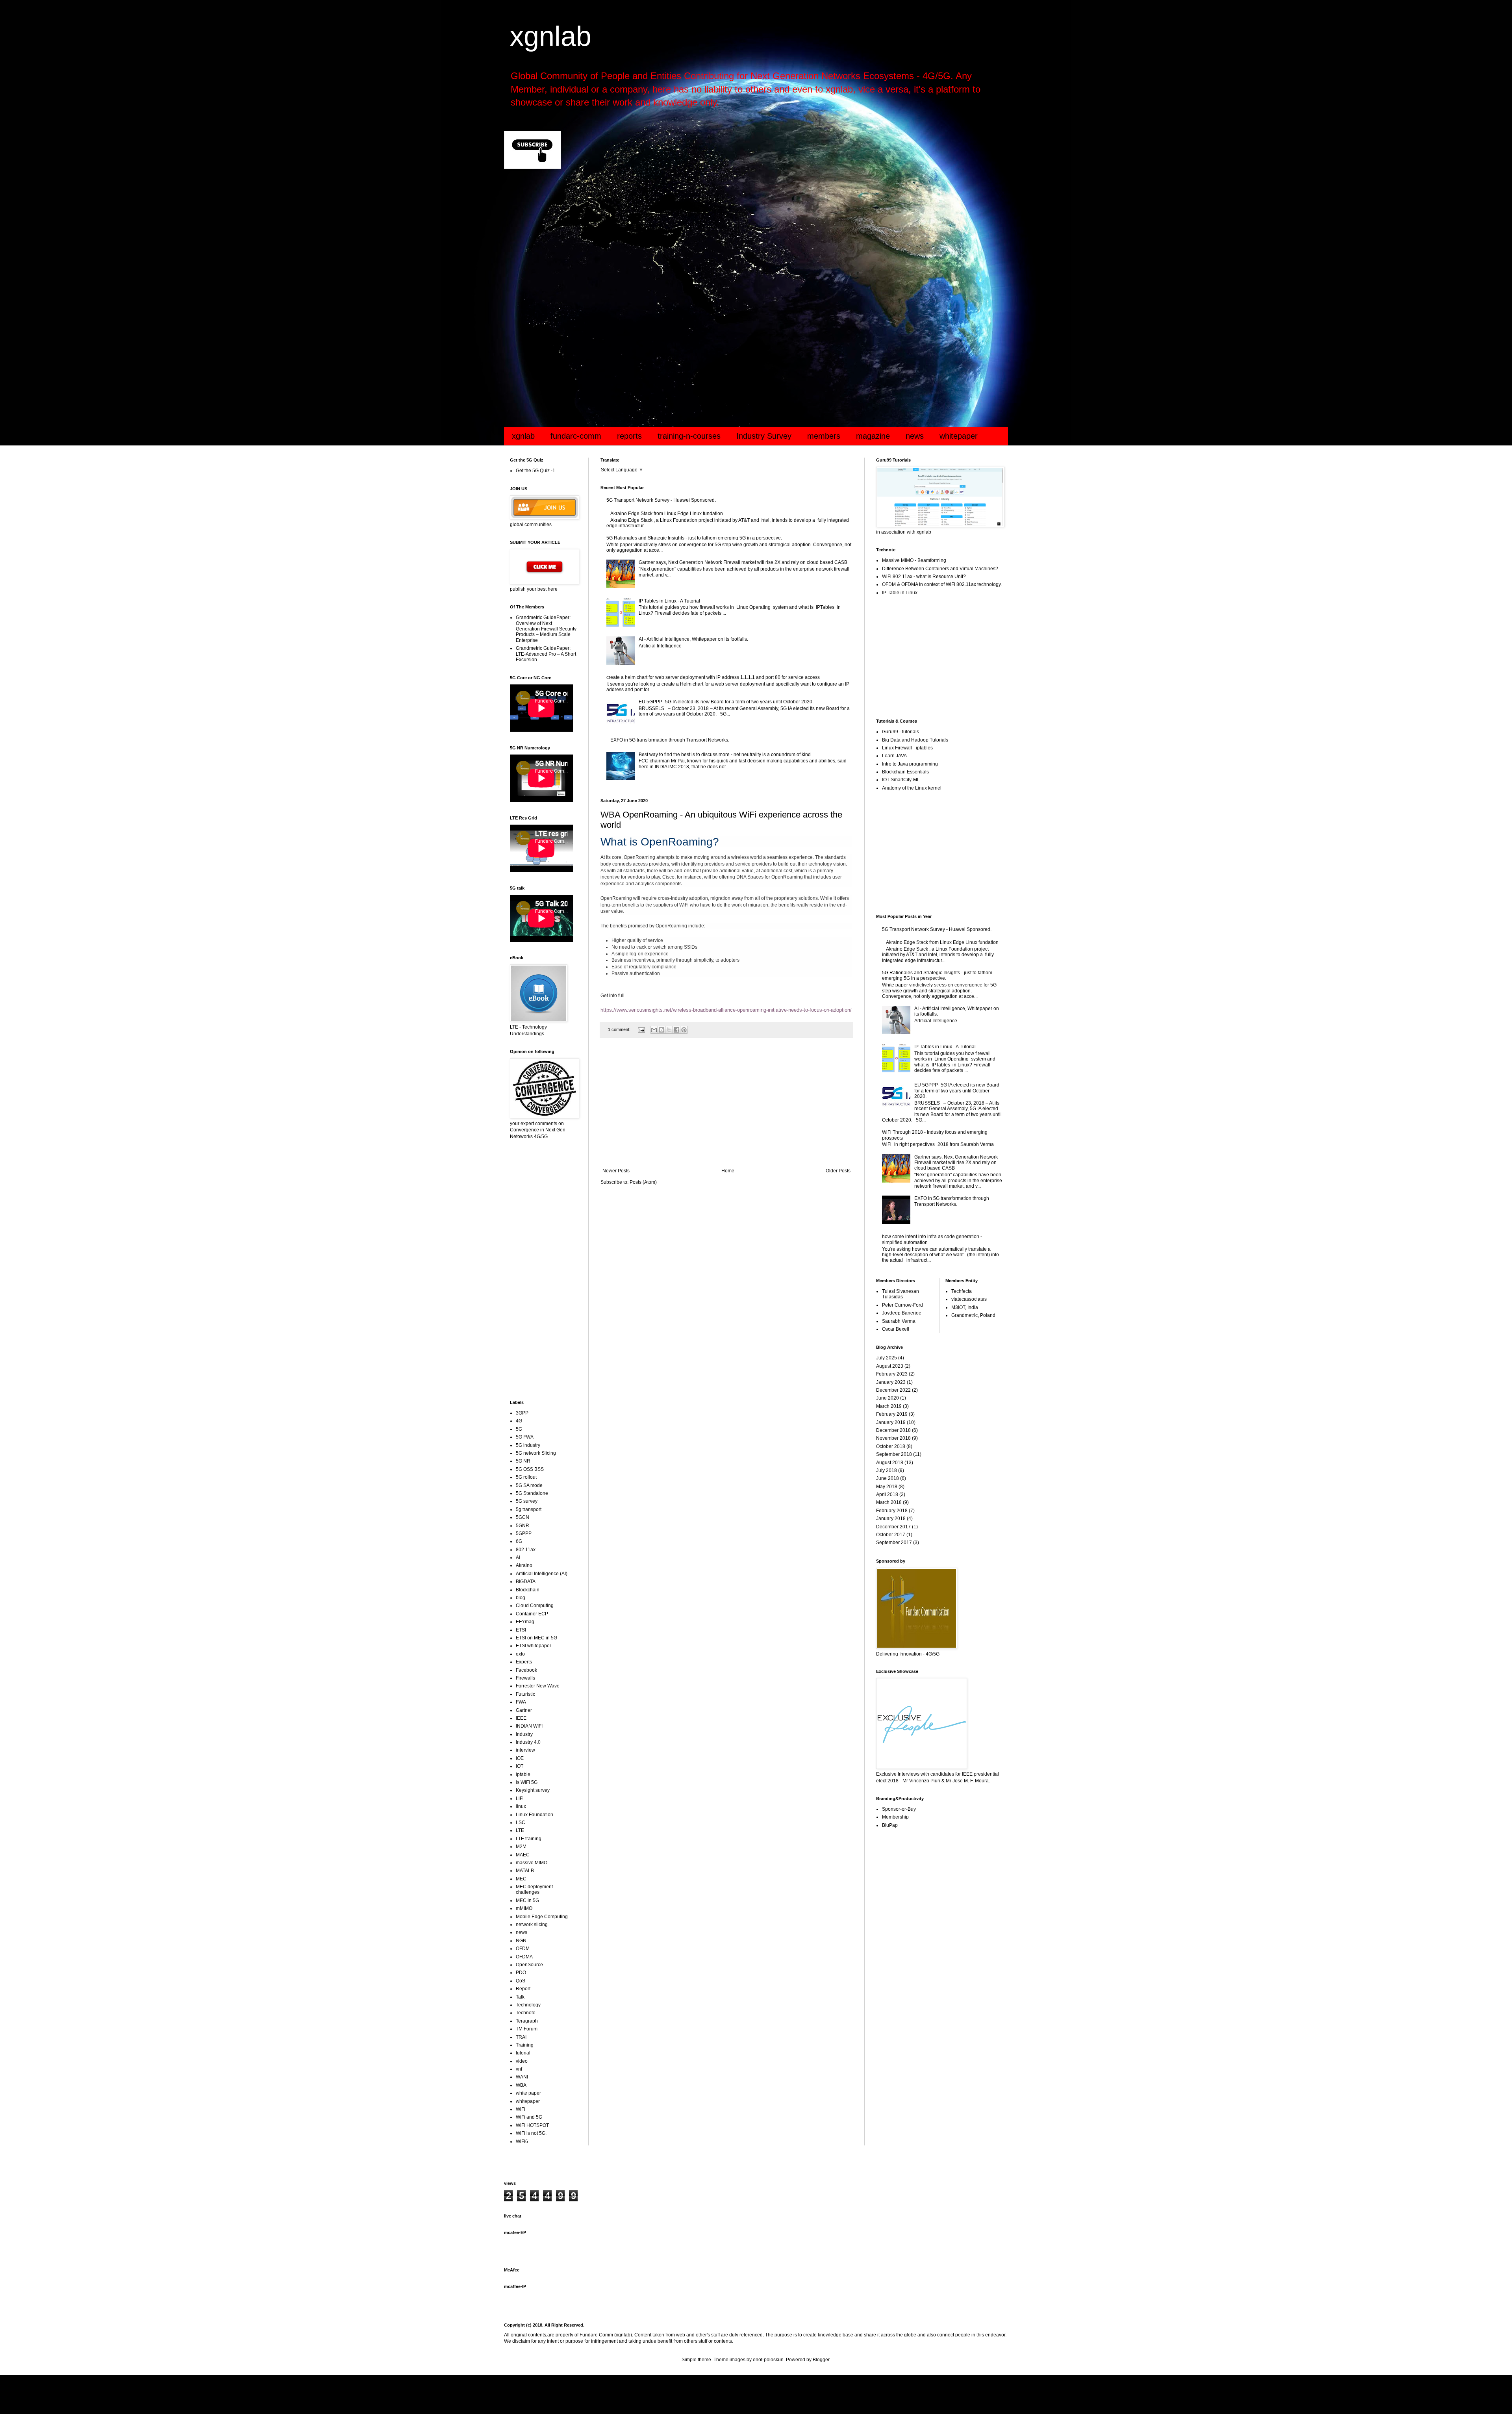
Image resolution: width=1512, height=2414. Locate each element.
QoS (521, 1981)
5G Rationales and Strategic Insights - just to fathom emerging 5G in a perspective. (694, 538)
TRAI (521, 2037)
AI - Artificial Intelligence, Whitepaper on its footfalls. (693, 639)
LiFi (520, 1798)
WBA (521, 2085)
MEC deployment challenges (534, 1889)
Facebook (526, 1670)
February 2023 (892, 1374)
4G (519, 1421)
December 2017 (893, 1527)
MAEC (523, 1855)
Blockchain (528, 1590)
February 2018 (892, 1511)
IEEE (521, 1718)
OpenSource (529, 1965)
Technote (526, 2013)
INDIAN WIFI (529, 1726)
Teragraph (527, 2021)
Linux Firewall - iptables (907, 748)
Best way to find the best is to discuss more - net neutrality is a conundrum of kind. (725, 755)
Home (728, 1171)
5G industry (528, 1445)
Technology (528, 2005)
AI (518, 1557)
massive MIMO (532, 1863)
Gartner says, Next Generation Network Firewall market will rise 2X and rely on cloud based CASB (743, 562)
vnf (519, 2069)
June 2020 (888, 1398)
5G (519, 1429)
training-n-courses (689, 436)
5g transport (529, 1509)
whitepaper (959, 436)
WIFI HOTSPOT (532, 2125)
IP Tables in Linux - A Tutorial (669, 601)
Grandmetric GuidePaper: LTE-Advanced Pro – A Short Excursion (546, 654)
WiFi (521, 2109)
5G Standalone (532, 1493)
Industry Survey (764, 436)
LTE (520, 1830)
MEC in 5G (527, 1900)
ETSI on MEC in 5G (536, 1638)
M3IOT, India (965, 1307)
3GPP (522, 1413)
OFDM (523, 1949)
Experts (524, 1662)
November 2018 (893, 1438)
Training (525, 2045)
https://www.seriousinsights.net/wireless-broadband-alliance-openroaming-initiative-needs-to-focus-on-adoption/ (726, 1010)
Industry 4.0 (528, 1742)
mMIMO (524, 1908)
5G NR (523, 1461)
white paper (528, 2093)
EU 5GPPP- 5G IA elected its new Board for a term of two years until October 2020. (726, 702)
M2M (521, 1847)
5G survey (527, 1501)
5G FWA (525, 1437)
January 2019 (891, 1422)
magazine (873, 436)
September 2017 (894, 1543)
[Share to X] (669, 1030)
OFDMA (524, 1957)
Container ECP (532, 1614)
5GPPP (524, 1533)
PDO (521, 1973)
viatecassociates (969, 1299)
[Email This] (654, 1030)
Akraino (524, 1565)
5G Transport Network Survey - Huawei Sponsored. (661, 500)
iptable (523, 1774)
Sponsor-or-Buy (899, 1809)
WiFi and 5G (529, 2117)
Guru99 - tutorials (901, 732)
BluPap (890, 1825)
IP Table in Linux (900, 593)
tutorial (523, 2053)
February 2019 (892, 1414)
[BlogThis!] (661, 1030)
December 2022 (893, 1390)
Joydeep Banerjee (902, 1313)
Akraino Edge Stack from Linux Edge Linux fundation (667, 514)
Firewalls (525, 1678)
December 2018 (893, 1430)
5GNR (523, 1526)
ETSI (521, 1630)
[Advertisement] (740, 238)
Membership (895, 1817)
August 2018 (890, 1463)
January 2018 (891, 1518)
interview (525, 1750)
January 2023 (891, 1382)
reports (629, 436)
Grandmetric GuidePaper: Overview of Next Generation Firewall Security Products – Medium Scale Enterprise (546, 629)
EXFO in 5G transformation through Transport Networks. (670, 740)
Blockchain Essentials (905, 772)
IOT (520, 1766)
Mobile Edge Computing (542, 1917)
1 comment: (620, 1029)
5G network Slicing (536, 1453)
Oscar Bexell (896, 1329)
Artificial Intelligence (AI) (542, 1574)
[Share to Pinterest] (684, 1030)
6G (519, 1541)
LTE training (529, 1839)
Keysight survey (533, 1790)
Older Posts (838, 1171)
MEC (521, 1879)
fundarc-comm (576, 436)
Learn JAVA (894, 756)
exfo (520, 1654)
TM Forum (527, 2029)
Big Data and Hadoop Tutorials (915, 740)
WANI (522, 2077)
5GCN (523, 1517)
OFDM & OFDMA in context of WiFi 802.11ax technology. (942, 584)
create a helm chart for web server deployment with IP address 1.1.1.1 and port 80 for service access (713, 677)
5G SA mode (529, 1485)
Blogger (821, 2360)
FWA (521, 1702)
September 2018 (894, 1454)
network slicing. (532, 1925)
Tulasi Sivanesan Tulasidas (901, 1294)
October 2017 (891, 1535)
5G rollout (526, 1477)
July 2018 (887, 1470)
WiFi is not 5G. (531, 2133)
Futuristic (525, 1694)
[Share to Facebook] (676, 1030)
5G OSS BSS (530, 1469)
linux (521, 1806)
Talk (520, 1997)
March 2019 (889, 1406)
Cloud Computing (535, 1606)
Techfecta (962, 1291)
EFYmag (525, 1622)
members (824, 436)
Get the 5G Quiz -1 (535, 471)
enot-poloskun (768, 2360)
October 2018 (891, 1446)
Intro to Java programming (910, 764)
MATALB (525, 1871)
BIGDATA (526, 1582)
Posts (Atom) (643, 1182)
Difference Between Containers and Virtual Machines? (940, 569)
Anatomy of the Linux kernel (912, 788)
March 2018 (889, 1502)
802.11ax (526, 1550)
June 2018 (888, 1478)
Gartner (524, 1710)
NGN (521, 1941)
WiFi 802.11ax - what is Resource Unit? (924, 577)
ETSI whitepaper (534, 1646)
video (522, 2061)
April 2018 (887, 1494)
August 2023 (890, 1366)
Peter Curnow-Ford (902, 1305)
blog (521, 1598)
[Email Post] (641, 1029)
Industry (524, 1734)
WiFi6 (522, 2141)
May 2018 (887, 1487)
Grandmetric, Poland (973, 1315)
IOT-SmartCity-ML (901, 780)
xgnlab (551, 36)
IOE (520, 1758)
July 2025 (887, 1358)
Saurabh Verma (899, 1321)
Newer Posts (616, 1171)
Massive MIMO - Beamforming (914, 560)
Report (523, 1989)
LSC (521, 1823)
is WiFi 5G (527, 1782)
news (915, 436)
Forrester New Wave (538, 1686)
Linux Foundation (535, 1815)
